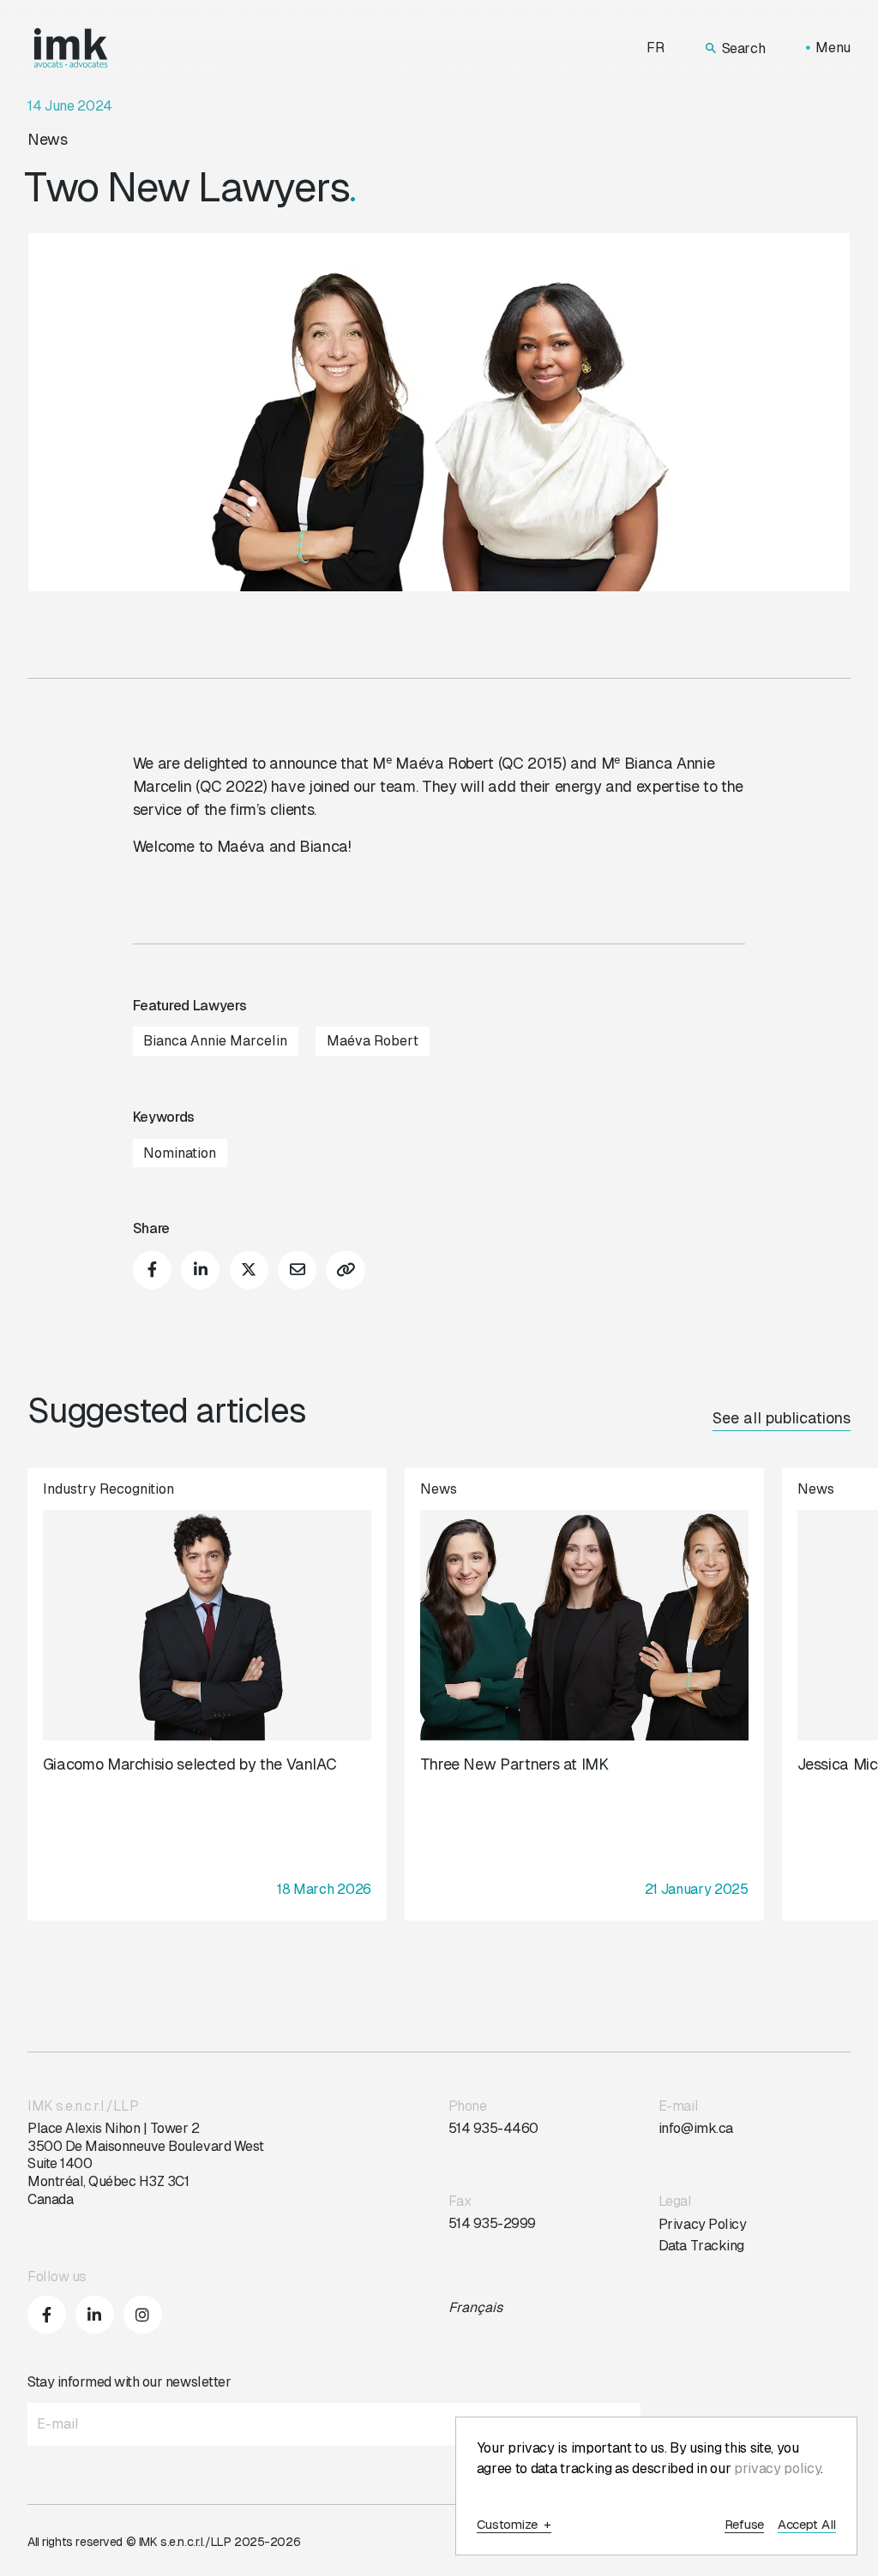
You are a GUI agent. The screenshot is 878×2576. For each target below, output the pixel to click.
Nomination (180, 1153)
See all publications (782, 1418)
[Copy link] (345, 1270)
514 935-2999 (492, 2223)
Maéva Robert (373, 1041)
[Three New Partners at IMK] (584, 1694)
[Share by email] (297, 1270)
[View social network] (47, 2314)
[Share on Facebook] (152, 1270)
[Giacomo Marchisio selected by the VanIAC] (207, 1694)
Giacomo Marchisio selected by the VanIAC (190, 1764)
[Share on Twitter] (249, 1270)
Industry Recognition (108, 1489)
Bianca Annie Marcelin (215, 1041)
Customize (514, 2525)
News (48, 139)
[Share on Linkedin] (200, 1270)
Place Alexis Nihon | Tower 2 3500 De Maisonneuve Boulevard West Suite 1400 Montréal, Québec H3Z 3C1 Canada (146, 2164)
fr (655, 48)
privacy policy (778, 2468)
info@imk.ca (696, 2128)
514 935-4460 (493, 2128)
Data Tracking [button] (701, 2246)
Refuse (744, 2525)
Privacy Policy (702, 2224)
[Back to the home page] (71, 48)
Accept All (807, 2525)
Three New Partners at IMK (514, 1764)
